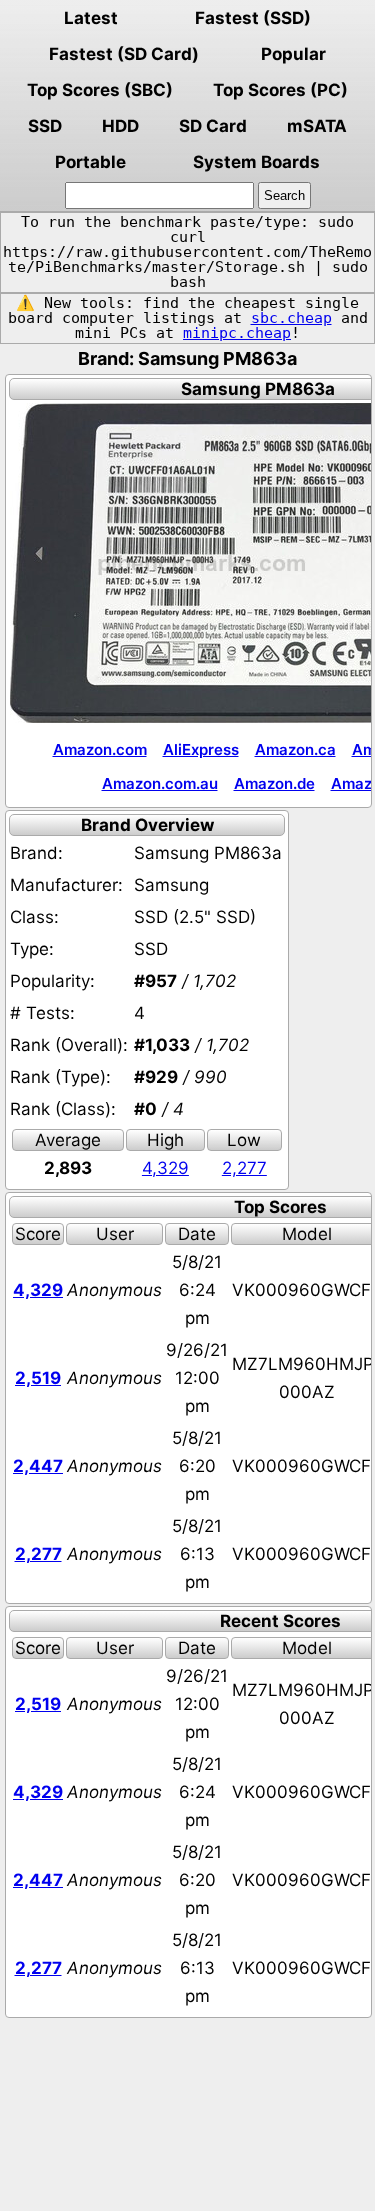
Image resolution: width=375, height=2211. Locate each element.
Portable (90, 162)
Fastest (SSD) (253, 18)
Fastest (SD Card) (124, 54)
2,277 (244, 1168)
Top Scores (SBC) (100, 90)
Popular (293, 54)
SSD (45, 126)
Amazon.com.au (160, 783)
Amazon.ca (295, 749)
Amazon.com (100, 749)
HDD (120, 126)
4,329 (165, 1168)
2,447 (38, 1466)
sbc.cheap (291, 318)
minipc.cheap (237, 333)
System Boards (256, 162)
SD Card (213, 126)
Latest (91, 18)
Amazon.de (274, 783)
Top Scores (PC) (280, 90)
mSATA (317, 126)
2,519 (38, 1378)
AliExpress (201, 749)
